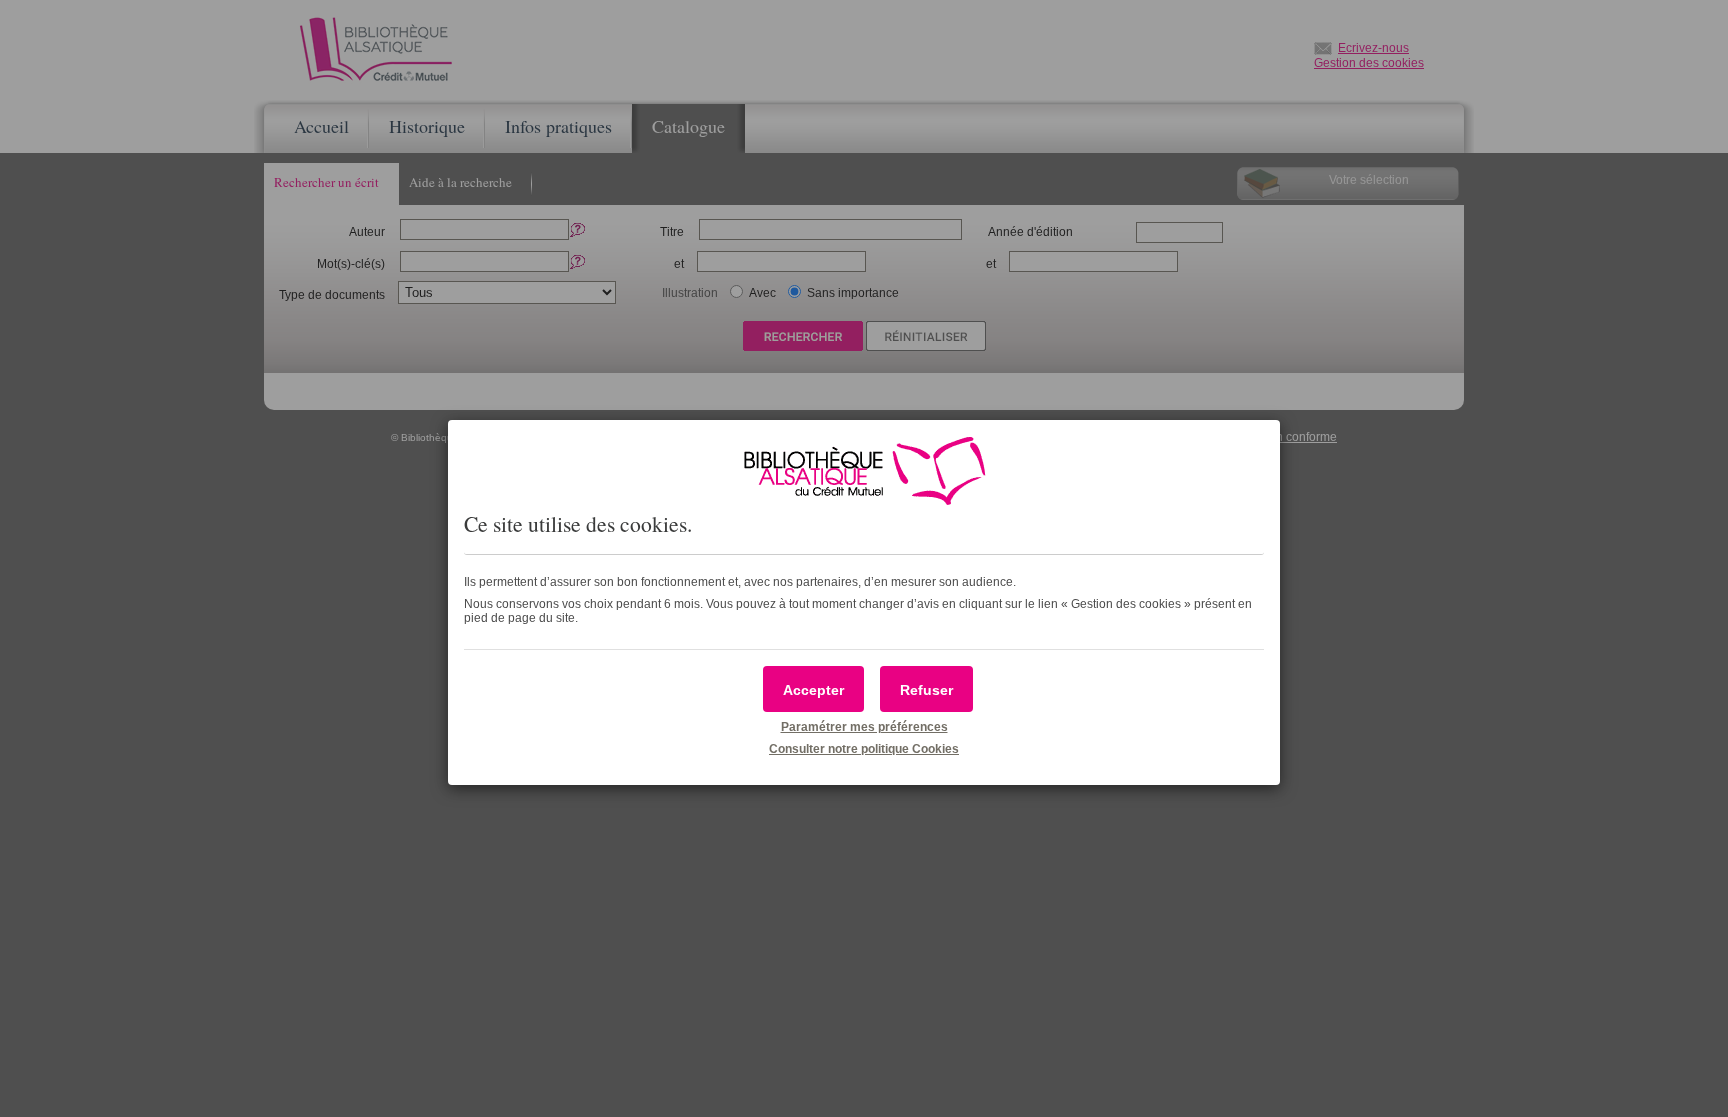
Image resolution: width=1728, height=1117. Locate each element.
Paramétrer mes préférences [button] (864, 727)
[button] (813, 689)
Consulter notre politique (864, 749)
